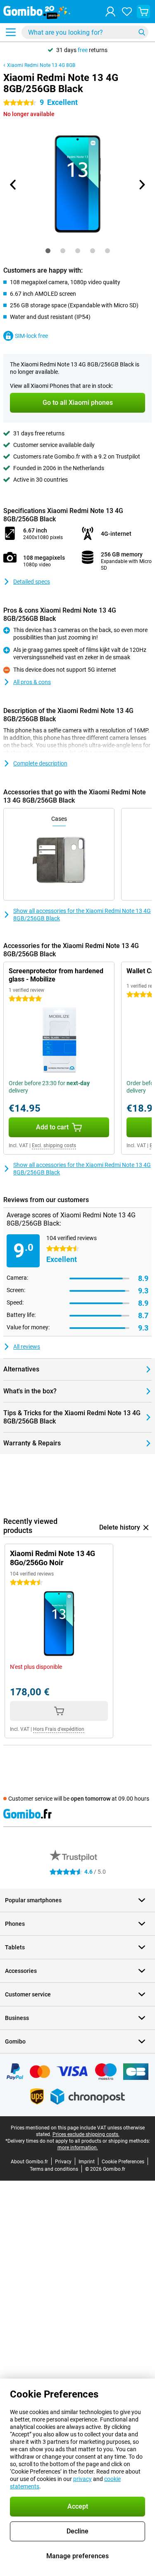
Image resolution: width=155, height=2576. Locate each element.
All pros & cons (32, 682)
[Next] (142, 185)
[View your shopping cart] (143, 12)
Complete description (40, 763)
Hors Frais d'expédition (59, 1729)
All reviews (27, 1347)
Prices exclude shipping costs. (86, 2134)
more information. (78, 2148)
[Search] (142, 32)
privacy (82, 2479)
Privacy (63, 2162)
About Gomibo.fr (29, 2162)
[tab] (48, 251)
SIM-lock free (31, 336)
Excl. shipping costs (54, 1145)
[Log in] (110, 12)
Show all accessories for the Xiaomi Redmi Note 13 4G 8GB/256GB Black (82, 915)
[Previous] (14, 185)
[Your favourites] (127, 12)
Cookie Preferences (123, 2162)
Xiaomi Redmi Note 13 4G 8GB (41, 65)
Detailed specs (32, 582)
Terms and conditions (54, 2169)
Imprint (87, 2162)
